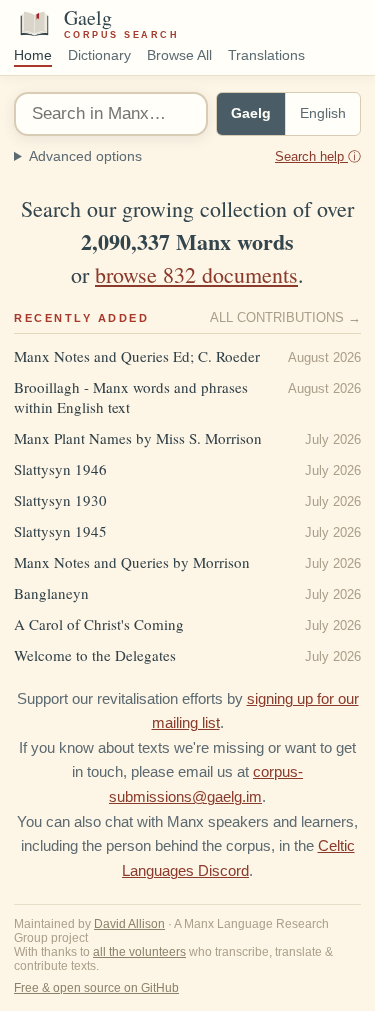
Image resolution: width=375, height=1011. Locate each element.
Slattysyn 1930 (60, 500)
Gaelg (251, 113)
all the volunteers (139, 952)
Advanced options (195, 156)
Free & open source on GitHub (96, 988)
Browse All (179, 55)
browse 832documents (196, 274)
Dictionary (99, 55)
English (323, 113)
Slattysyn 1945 (60, 531)
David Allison (129, 924)
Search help (318, 156)
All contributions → (285, 318)
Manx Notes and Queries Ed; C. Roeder (137, 356)
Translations (266, 55)
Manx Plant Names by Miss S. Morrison (138, 438)
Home (33, 55)
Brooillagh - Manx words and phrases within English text (131, 397)
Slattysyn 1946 (60, 469)
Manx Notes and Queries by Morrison (132, 562)
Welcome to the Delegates (95, 655)
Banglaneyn (51, 593)
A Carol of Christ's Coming (99, 624)
